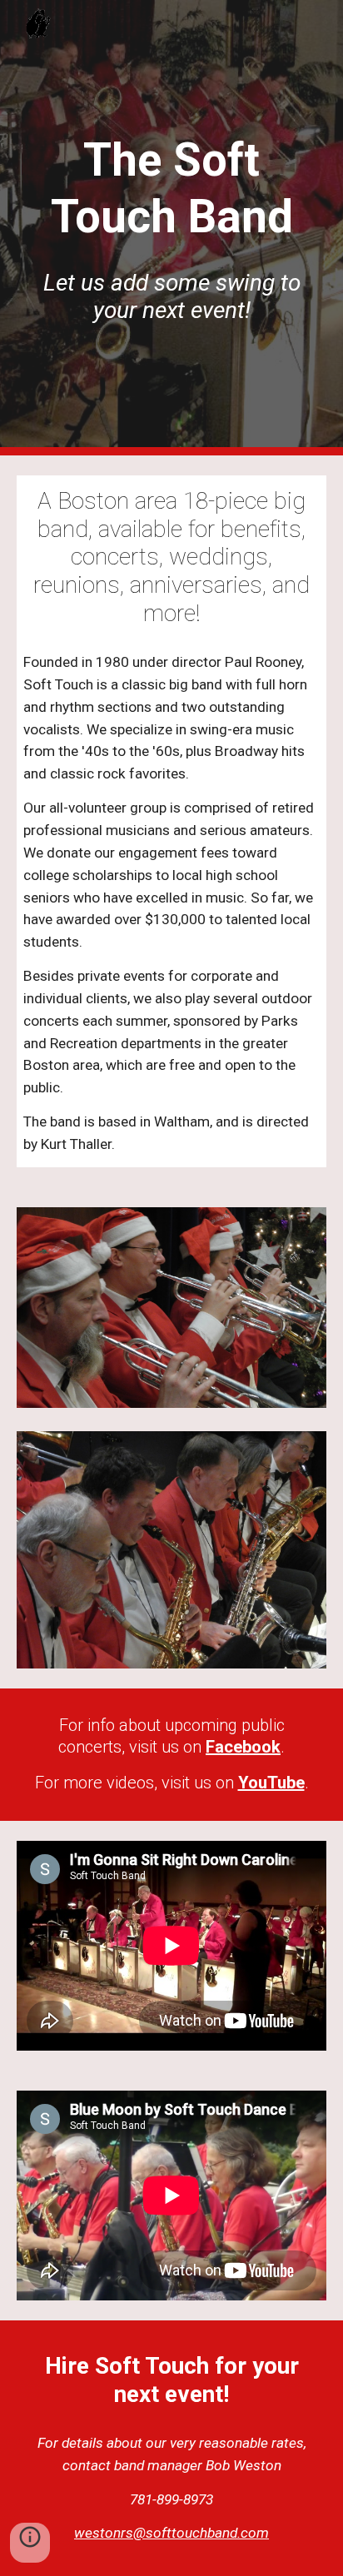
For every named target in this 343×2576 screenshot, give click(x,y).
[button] (30, 2543)
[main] (171, 189)
